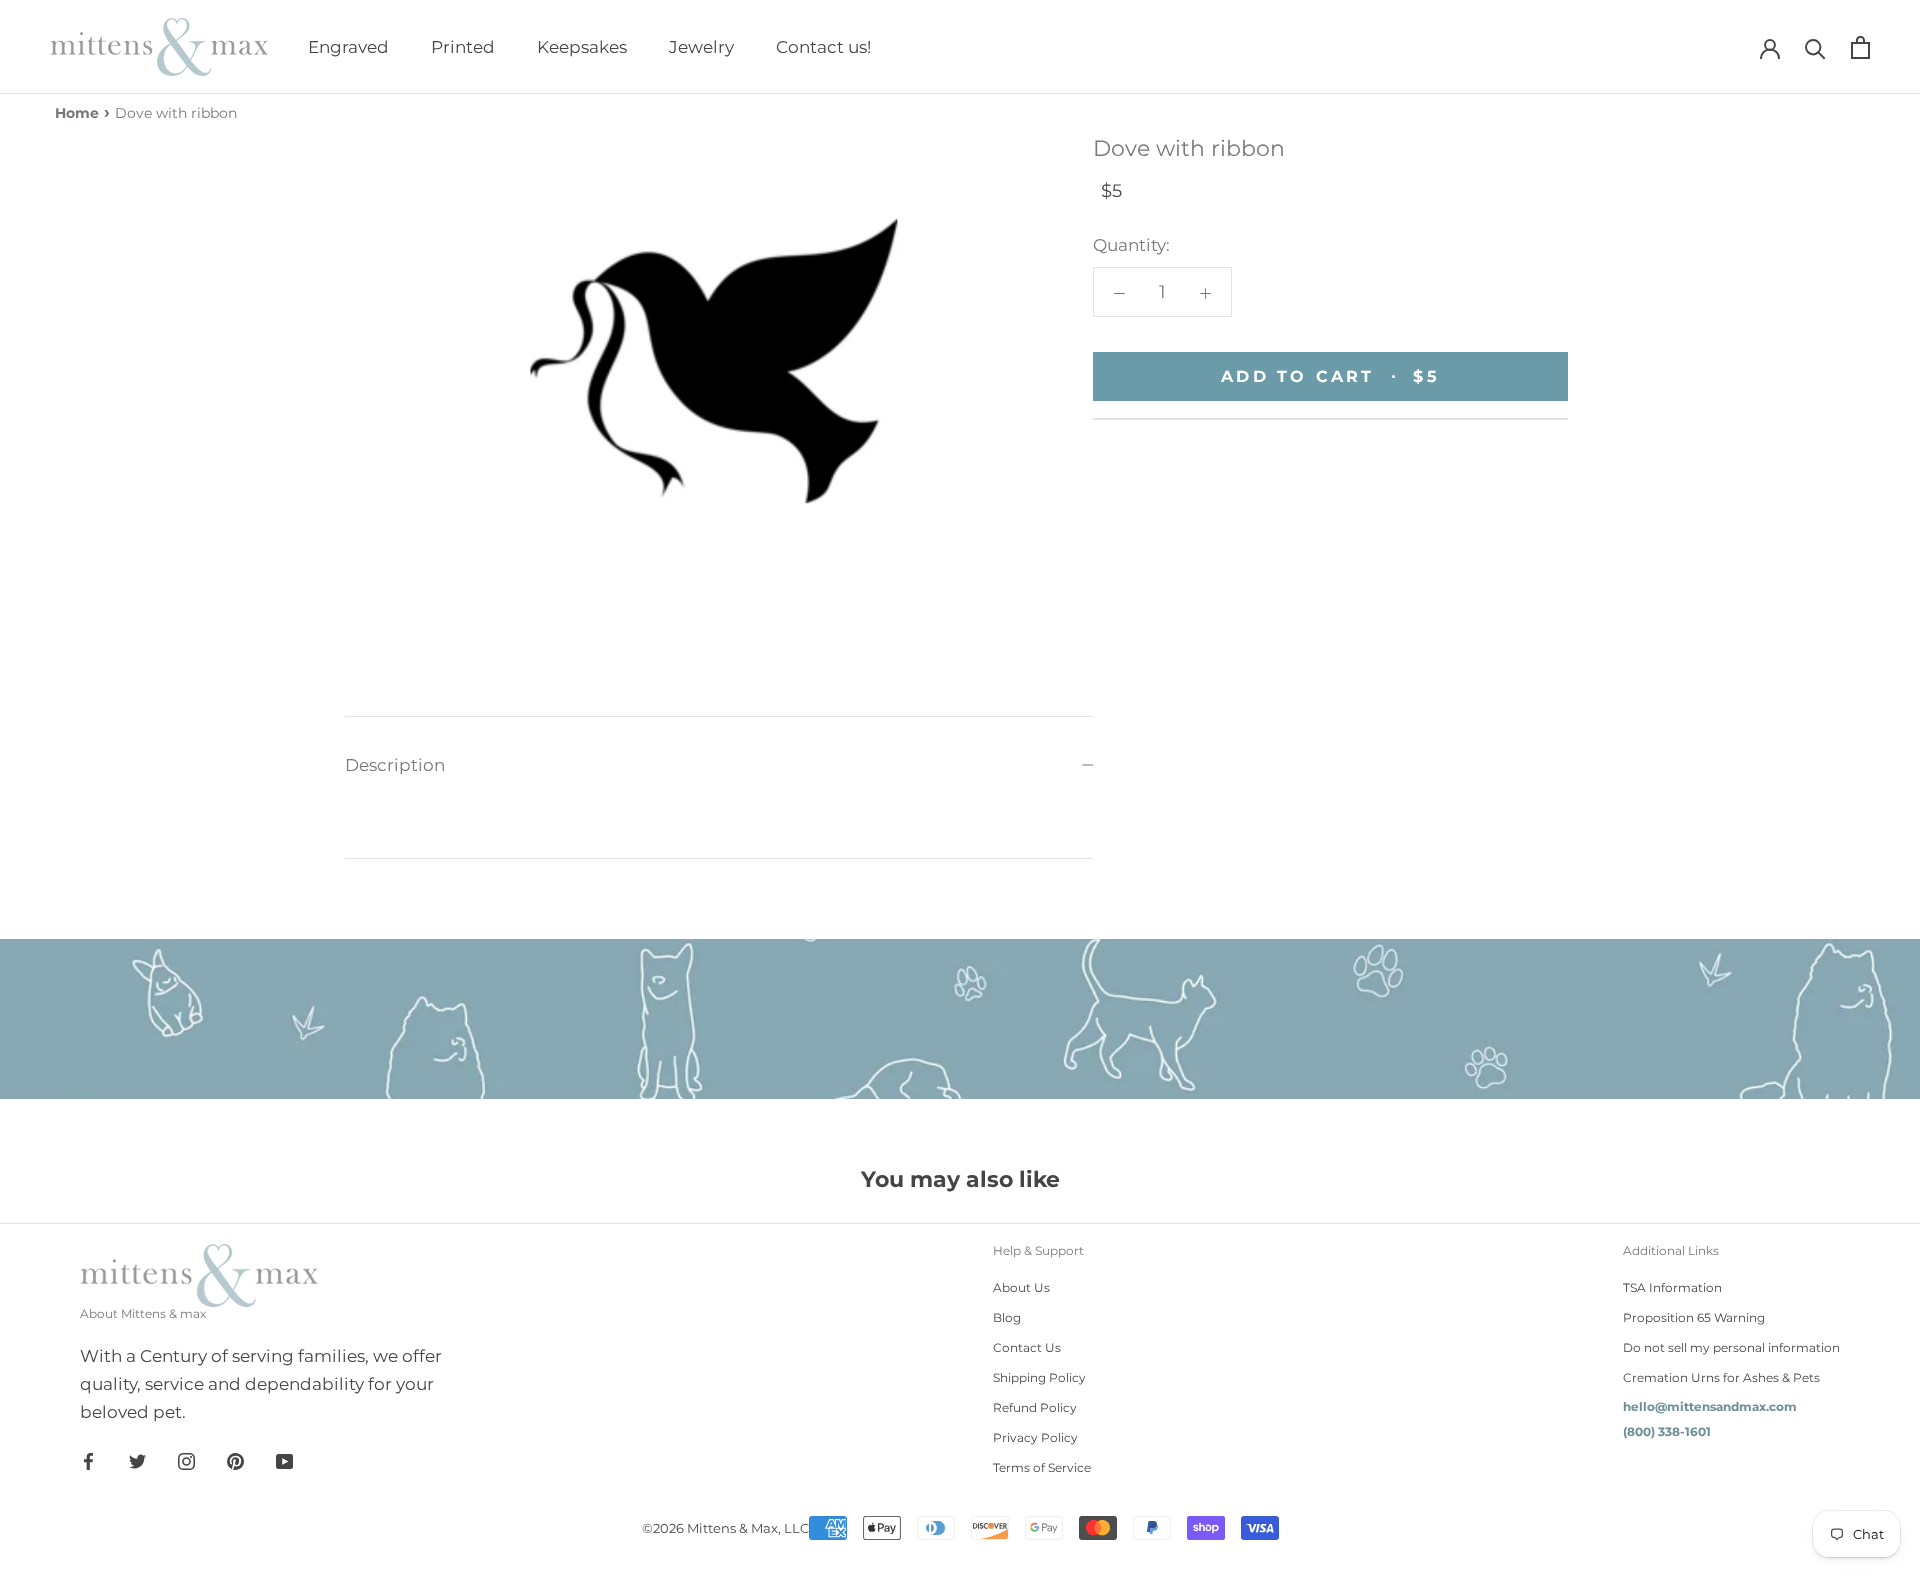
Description (395, 765)
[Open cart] (1860, 47)
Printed (463, 47)
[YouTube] (284, 1460)
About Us (1021, 1287)
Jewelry (701, 47)
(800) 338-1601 (1667, 1431)
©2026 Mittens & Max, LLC (725, 1528)
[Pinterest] (235, 1460)
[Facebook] (88, 1460)
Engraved (348, 47)
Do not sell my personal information (1731, 1347)
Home (77, 113)
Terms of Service (1042, 1467)
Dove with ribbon (176, 113)
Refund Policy (1035, 1407)
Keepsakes (582, 47)
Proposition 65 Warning (1694, 1317)
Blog (1007, 1317)
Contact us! (823, 47)
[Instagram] (186, 1460)
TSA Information (1672, 1287)
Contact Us (1027, 1347)
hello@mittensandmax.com (1710, 1406)
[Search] (1815, 47)
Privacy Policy (1035, 1437)
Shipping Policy (1039, 1377)
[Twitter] (137, 1460)
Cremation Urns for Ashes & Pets (1721, 1377)
